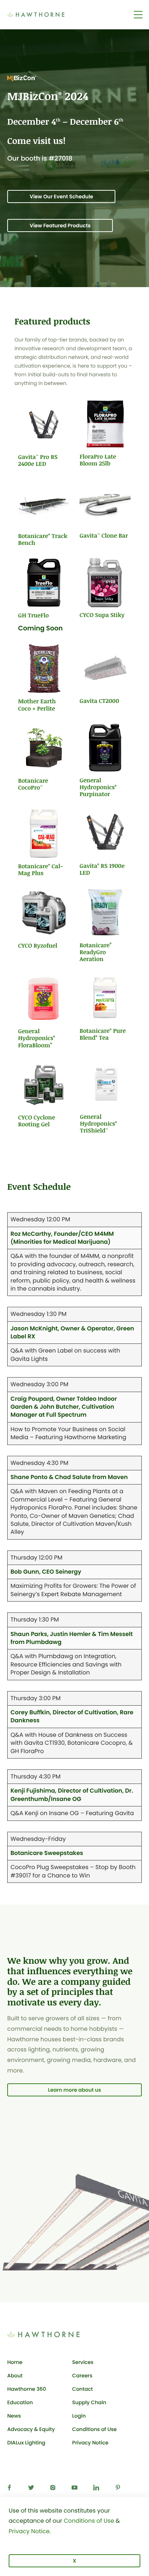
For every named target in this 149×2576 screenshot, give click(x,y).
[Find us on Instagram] (54, 2489)
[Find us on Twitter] (33, 2489)
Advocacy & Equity (31, 2429)
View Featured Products (60, 225)
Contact (83, 2389)
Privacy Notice (90, 2443)
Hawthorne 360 (27, 2389)
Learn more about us (75, 2090)
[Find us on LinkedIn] (98, 2489)
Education (20, 2402)
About (15, 2376)
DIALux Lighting (26, 2443)
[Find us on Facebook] (11, 2489)
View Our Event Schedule (61, 196)
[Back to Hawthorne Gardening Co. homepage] (47, 14)
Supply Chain (89, 2402)
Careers (82, 2376)
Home (15, 2362)
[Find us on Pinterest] (119, 2489)
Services (83, 2362)
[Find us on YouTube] (76, 2489)
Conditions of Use (95, 2429)
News (14, 2416)
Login (95, 2417)
